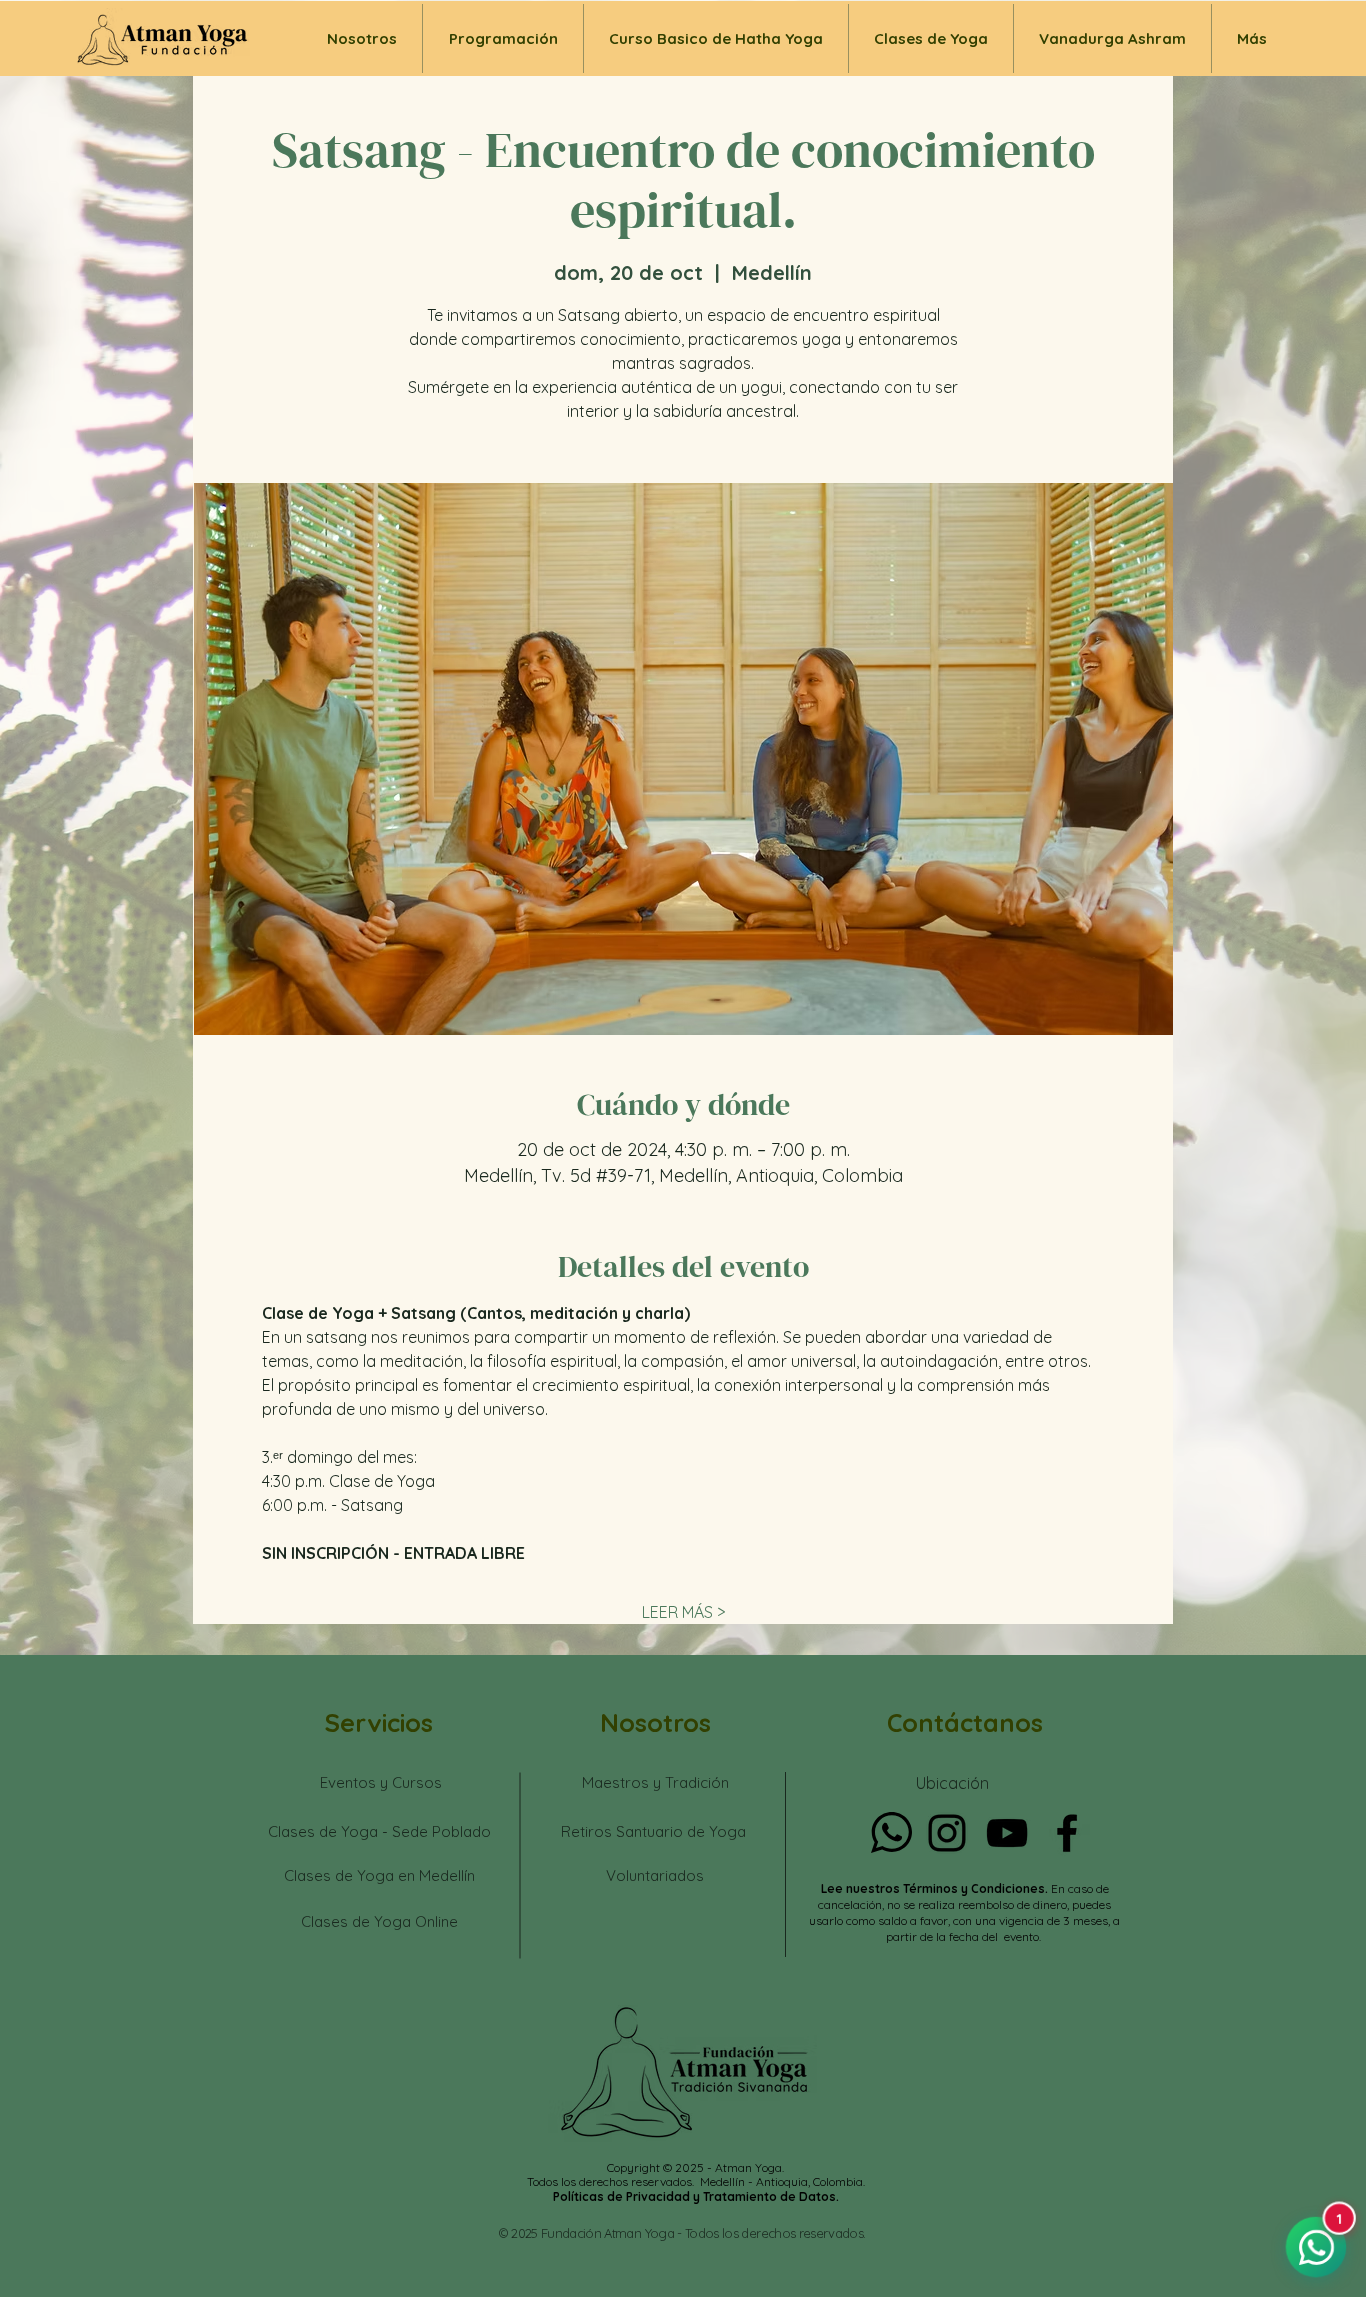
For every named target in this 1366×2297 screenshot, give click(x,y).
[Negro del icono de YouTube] (1007, 1833)
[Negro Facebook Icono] (1067, 1833)
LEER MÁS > (683, 1612)
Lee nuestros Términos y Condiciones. (936, 1888)
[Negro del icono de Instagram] (947, 1833)
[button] (931, 38)
